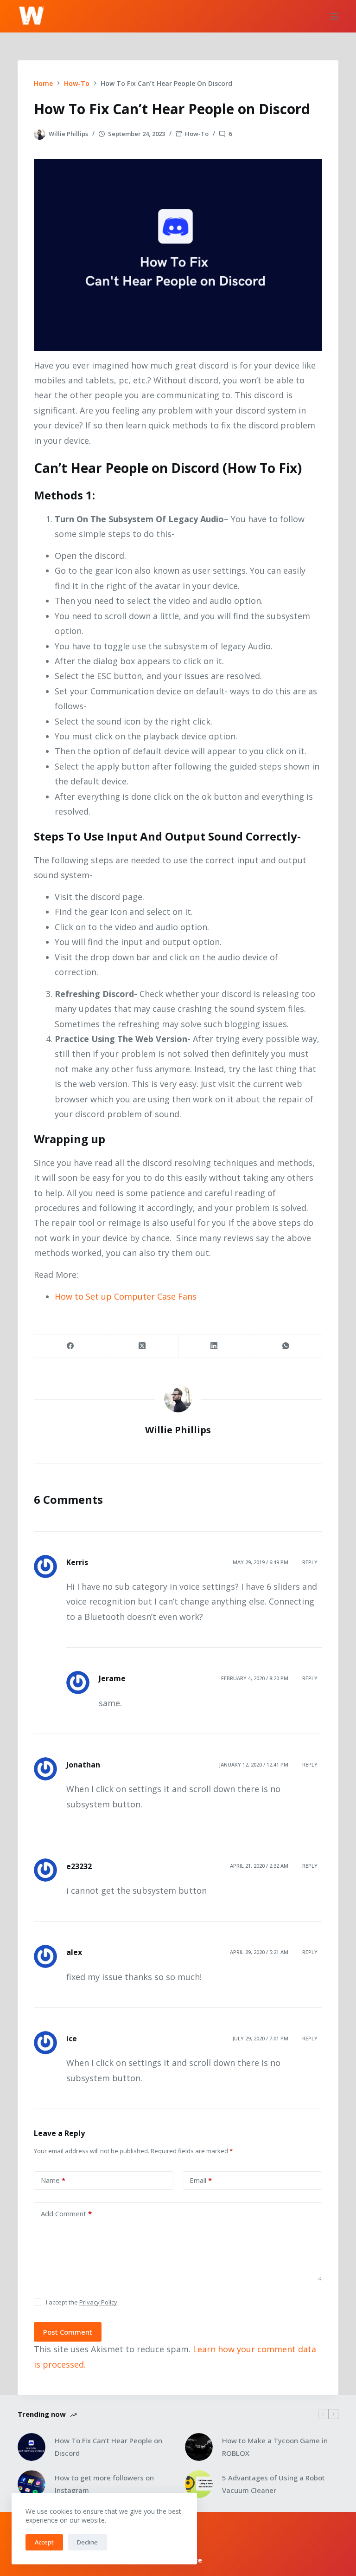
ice (72, 2039)
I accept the (82, 2302)
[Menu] (334, 16)
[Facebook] (70, 1346)
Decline (87, 2542)
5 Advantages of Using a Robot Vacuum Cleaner (273, 2484)
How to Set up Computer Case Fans (126, 1296)
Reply (310, 1562)
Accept (44, 2542)
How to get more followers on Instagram (104, 2484)
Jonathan (83, 1765)
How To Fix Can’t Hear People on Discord (108, 2447)
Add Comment (66, 2214)
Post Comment (68, 2332)
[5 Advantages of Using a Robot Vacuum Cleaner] (199, 2484)
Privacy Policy (98, 2302)
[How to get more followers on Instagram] (32, 2484)
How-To (197, 134)
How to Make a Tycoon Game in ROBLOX (275, 2447)
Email (201, 2180)
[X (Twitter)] (142, 1346)
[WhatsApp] (286, 1346)
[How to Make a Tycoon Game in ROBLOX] (199, 2447)
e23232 (79, 1866)
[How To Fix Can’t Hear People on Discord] (32, 2447)
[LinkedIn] (214, 1346)
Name (53, 2180)
